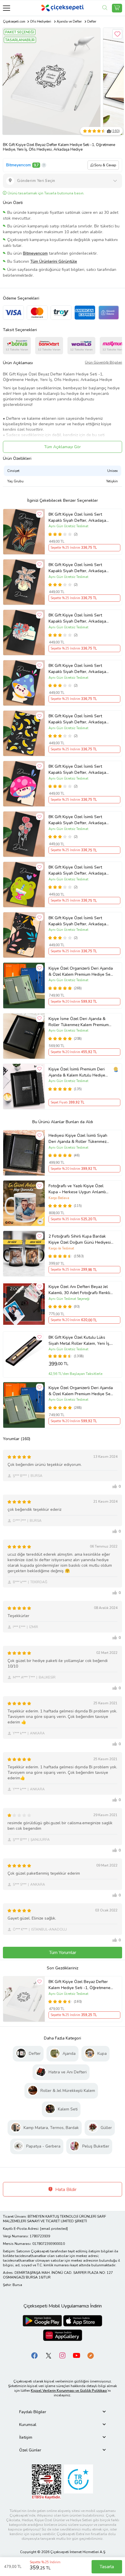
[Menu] (7, 8)
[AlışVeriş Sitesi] (117, 8)
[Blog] (90, 2355)
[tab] (63, 2412)
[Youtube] (76, 2355)
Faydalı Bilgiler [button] (33, 2412)
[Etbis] (47, 2481)
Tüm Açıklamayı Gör (63, 447)
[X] (49, 2355)
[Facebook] (35, 2355)
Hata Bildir (65, 2190)
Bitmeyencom (18, 165)
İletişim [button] (26, 2437)
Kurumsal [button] (28, 2425)
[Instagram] (63, 2355)
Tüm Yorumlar (63, 1953)
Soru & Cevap (105, 165)
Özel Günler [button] (30, 2450)
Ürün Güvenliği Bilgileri (103, 362)
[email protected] (54, 2229)
